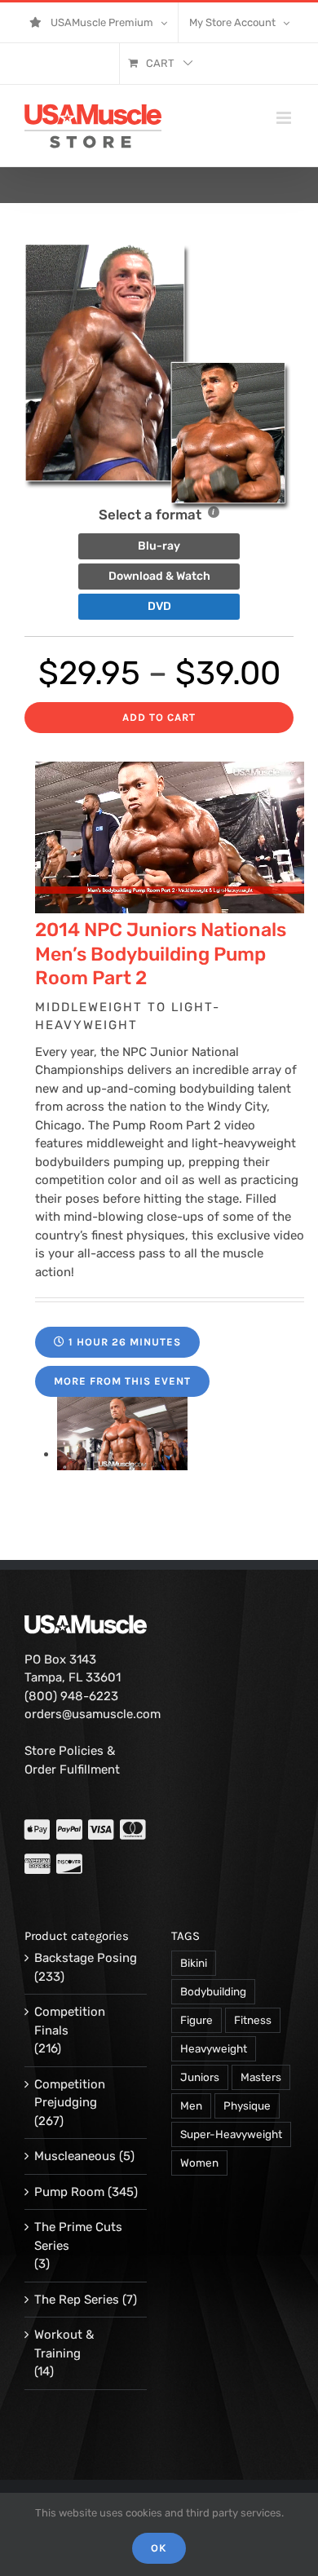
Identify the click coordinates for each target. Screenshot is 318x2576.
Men (191, 2105)
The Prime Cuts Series (78, 2236)
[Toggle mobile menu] (285, 118)
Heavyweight (214, 2048)
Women (199, 2163)
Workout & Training (64, 2344)
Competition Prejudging (70, 2094)
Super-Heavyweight (231, 2134)
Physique (247, 2105)
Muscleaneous (75, 2156)
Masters (261, 2077)
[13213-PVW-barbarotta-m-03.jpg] (122, 1454)
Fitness (253, 2020)
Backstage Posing (86, 1958)
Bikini (194, 1963)
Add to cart (159, 717)
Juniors (200, 2077)
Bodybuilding (213, 1991)
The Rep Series (77, 2300)
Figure (197, 2020)
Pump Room (69, 2192)
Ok (159, 2548)
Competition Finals (70, 2021)
